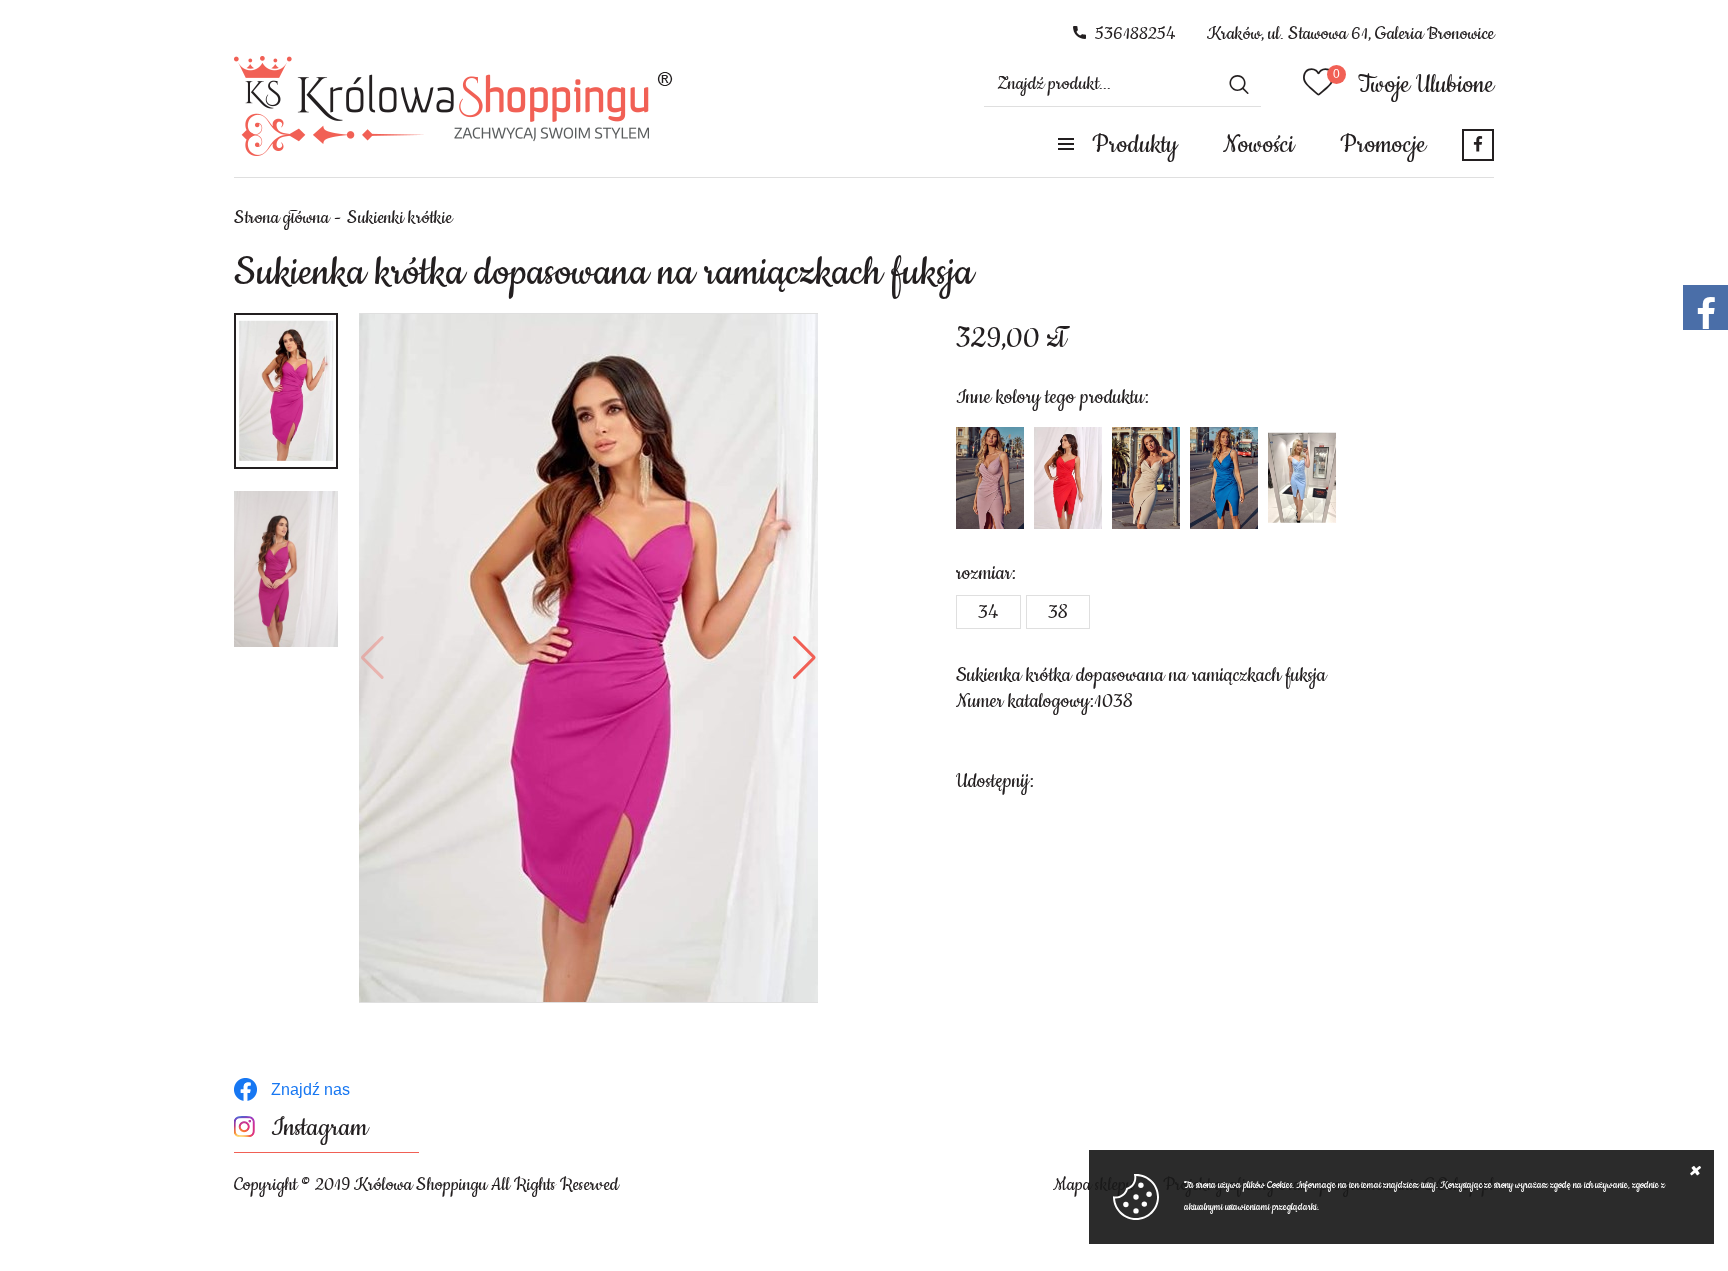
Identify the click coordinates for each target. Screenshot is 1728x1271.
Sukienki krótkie (399, 218)
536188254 (1135, 34)
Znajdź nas (310, 1089)
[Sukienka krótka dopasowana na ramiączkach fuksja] (588, 658)
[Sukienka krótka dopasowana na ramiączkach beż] (1146, 478)
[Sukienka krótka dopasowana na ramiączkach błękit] (1302, 478)
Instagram (319, 1128)
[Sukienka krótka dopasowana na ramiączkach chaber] (1224, 478)
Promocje (1383, 145)
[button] (372, 658)
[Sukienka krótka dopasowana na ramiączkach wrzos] (990, 478)
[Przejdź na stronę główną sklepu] (453, 106)
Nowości (1258, 145)
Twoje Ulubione (1426, 85)
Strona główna (281, 218)
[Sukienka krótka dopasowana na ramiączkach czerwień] (1068, 478)
